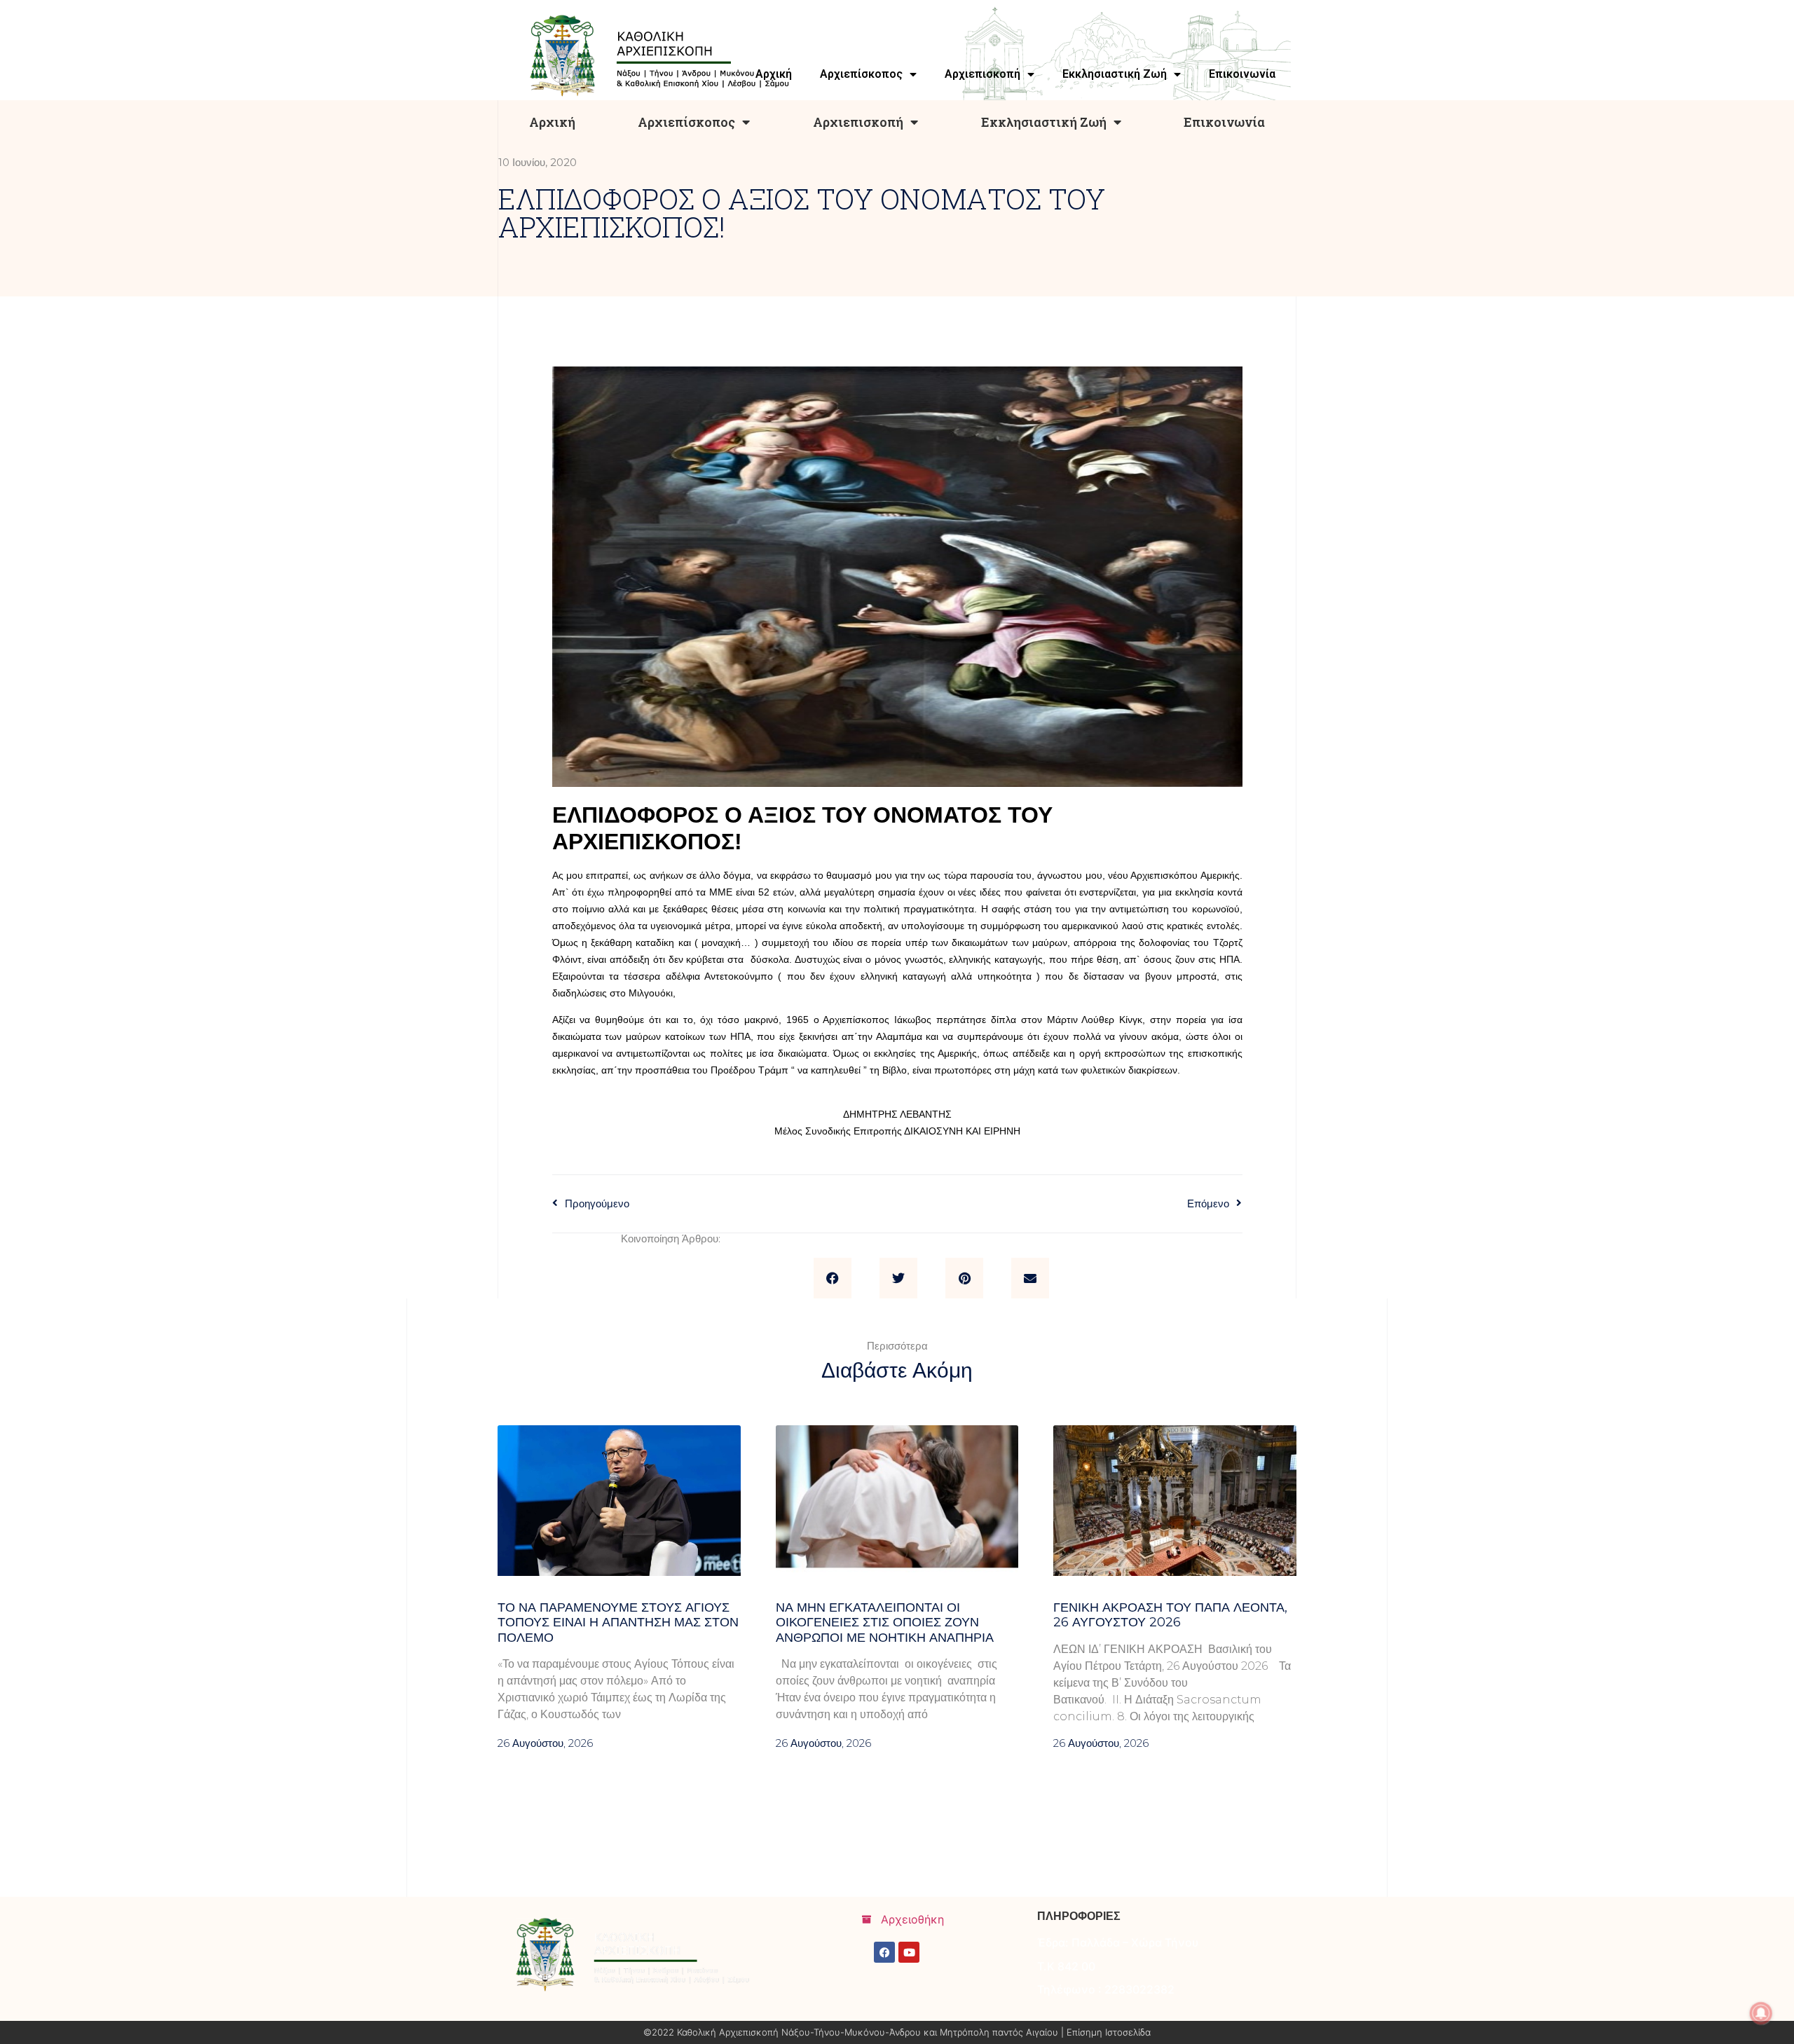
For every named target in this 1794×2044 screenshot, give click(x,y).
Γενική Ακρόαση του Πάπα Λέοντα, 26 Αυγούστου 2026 (1170, 1615)
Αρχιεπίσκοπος (686, 122)
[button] (833, 1278)
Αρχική (552, 122)
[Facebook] (884, 1952)
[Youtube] (909, 1952)
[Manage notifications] (1761, 2013)
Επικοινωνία (1224, 122)
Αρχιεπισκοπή (858, 122)
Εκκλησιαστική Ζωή (1044, 122)
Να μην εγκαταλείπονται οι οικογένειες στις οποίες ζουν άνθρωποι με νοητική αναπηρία (885, 1623)
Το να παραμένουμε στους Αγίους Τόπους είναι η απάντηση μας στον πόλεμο (618, 1623)
